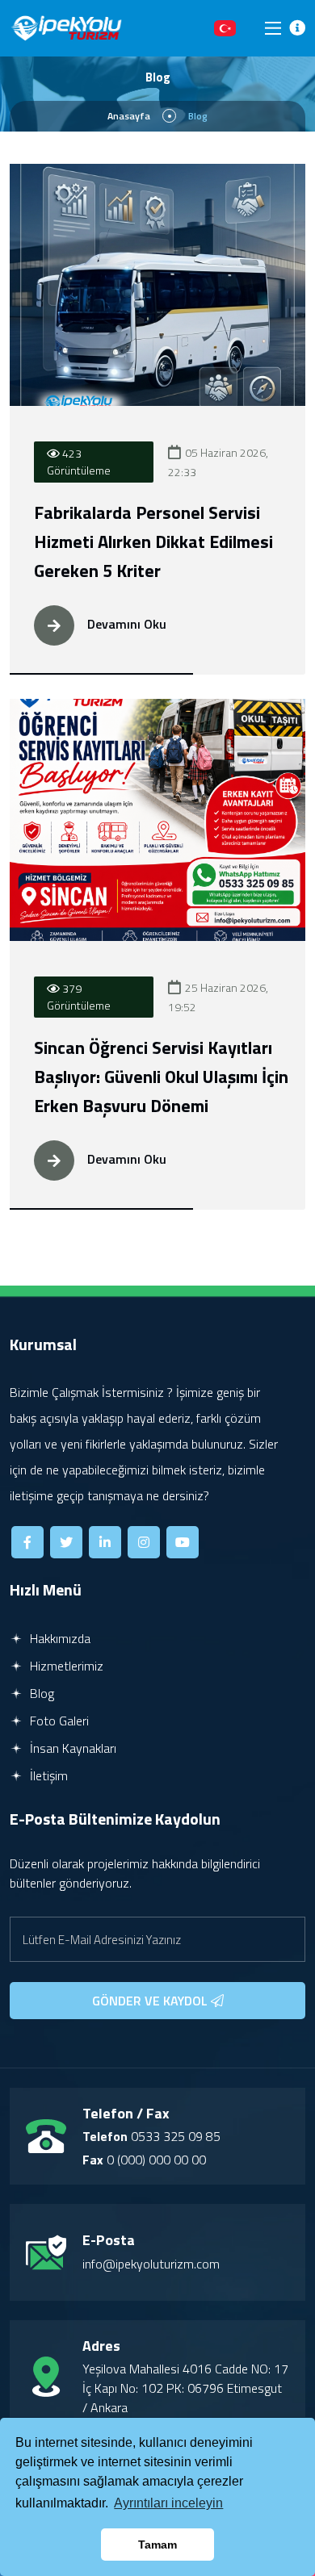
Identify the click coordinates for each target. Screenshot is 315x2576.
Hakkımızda (59, 1638)
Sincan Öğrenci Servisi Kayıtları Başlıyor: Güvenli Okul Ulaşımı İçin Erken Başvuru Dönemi (161, 1077)
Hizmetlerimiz (65, 1666)
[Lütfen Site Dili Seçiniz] (225, 28)
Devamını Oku (125, 624)
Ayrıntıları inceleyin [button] (168, 2503)
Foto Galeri (58, 1721)
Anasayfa (129, 116)
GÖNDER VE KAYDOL (151, 2001)
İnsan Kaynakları (71, 1748)
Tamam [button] (157, 2545)
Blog (40, 1693)
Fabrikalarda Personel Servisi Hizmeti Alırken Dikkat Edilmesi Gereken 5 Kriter (153, 542)
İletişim (47, 1775)
